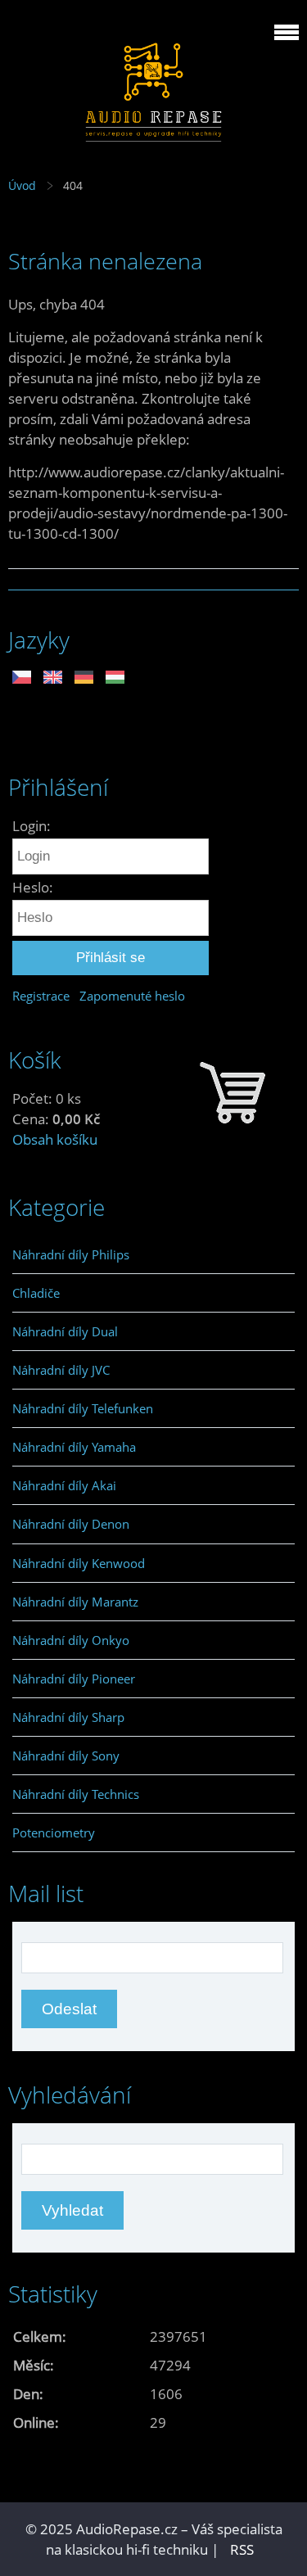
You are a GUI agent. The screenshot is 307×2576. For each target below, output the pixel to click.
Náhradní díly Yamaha (74, 1447)
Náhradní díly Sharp (68, 1717)
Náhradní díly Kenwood (79, 1563)
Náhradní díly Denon (71, 1524)
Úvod (22, 185)
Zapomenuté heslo (132, 996)
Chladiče (36, 1293)
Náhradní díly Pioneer (74, 1679)
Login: (32, 826)
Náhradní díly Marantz (75, 1602)
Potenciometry (54, 1833)
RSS (242, 2549)
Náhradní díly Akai (64, 1485)
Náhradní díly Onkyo (71, 1640)
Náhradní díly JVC (61, 1370)
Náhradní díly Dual (65, 1331)
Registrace (41, 996)
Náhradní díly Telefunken (83, 1408)
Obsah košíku (55, 1139)
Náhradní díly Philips (71, 1254)
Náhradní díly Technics (76, 1794)
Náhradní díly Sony (66, 1756)
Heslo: (33, 887)
